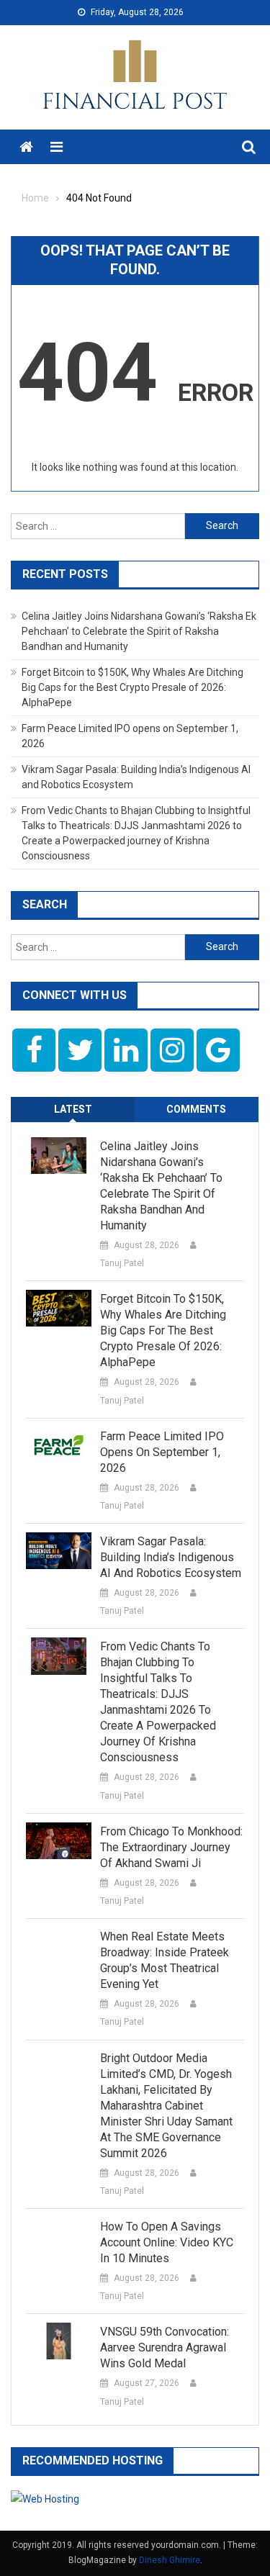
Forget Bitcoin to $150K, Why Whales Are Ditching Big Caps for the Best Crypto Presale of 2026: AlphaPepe (132, 687)
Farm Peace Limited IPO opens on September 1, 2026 (162, 1452)
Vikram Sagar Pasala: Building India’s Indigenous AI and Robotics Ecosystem (171, 1557)
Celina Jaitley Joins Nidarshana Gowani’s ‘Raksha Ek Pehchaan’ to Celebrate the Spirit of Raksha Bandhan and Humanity (139, 631)
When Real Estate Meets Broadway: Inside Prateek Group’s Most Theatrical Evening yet (165, 1960)
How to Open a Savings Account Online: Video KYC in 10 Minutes (167, 2242)
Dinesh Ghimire (170, 2560)
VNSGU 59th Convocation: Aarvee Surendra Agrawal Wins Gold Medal (165, 2347)
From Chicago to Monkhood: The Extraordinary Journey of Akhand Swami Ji (171, 1847)
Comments (196, 1109)
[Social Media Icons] (34, 1050)
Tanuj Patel (122, 1263)
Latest (73, 1109)
